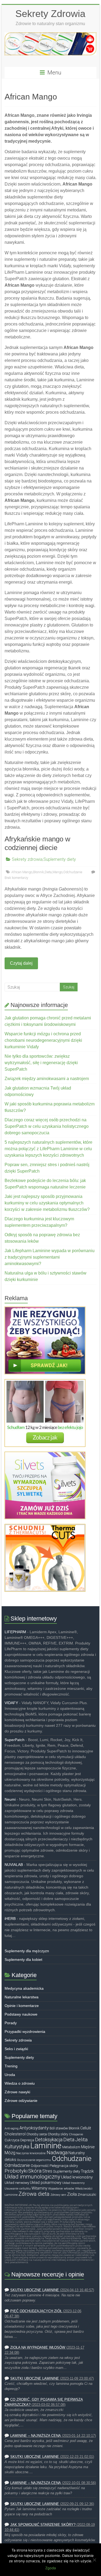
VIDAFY (11, 1703)
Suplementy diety (60, 859)
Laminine (46, 2146)
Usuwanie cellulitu (18, 2188)
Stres (47, 2171)
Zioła (72, 2194)
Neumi (10, 1799)
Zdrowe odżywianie (21, 2101)
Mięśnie (88, 2147)
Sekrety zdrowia (27, 859)
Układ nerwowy (17, 2183)
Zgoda (50, 2568)
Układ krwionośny (77, 2177)
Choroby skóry (58, 2134)
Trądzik (87, 2171)
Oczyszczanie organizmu (34, 2160)
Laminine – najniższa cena (36, 2436)
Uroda (10, 2075)
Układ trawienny (73, 2183)
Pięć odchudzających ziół (36, 2311)
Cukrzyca (12, 2140)
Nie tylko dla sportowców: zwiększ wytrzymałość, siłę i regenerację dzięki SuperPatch (41, 1063)
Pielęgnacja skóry (64, 2166)
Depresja (27, 2140)
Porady (11, 2023)
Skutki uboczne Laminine (35, 2290)
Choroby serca (37, 2134)
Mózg (10, 2153)
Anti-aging (12, 2128)
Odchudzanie (73, 872)
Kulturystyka (17, 2147)
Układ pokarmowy (46, 2183)
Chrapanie (76, 2134)
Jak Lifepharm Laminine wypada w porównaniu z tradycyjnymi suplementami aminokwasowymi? (50, 1257)
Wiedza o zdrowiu (20, 2083)
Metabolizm (71, 2147)
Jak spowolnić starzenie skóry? (43, 2525)
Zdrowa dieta (34, 2194)
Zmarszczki (87, 2195)
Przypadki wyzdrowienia (25, 2032)
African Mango (22, 872)
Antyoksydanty (34, 2128)
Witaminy (39, 2188)
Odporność (40, 2166)
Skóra (35, 2171)
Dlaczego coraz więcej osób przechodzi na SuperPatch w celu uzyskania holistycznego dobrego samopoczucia (47, 1126)
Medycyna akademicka (24, 1988)
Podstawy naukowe (21, 2014)
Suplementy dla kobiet (23, 1960)
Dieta (48, 872)
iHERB (10, 1919)
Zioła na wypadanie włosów (38, 2348)
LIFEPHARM (15, 1632)
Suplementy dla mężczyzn (27, 1951)
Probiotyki (16, 2171)
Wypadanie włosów (61, 2188)
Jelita (81, 2140)
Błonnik (39, 872)
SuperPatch (15, 1740)
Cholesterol (15, 2134)
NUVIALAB (14, 1865)
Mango (58, 872)
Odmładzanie (17, 2165)
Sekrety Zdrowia (50, 14)
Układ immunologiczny (32, 2177)
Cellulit (86, 2128)
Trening (11, 2066)
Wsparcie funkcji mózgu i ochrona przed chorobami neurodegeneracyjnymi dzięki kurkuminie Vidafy (43, 1040)
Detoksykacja (49, 2140)
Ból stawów (59, 2128)
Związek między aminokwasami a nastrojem (47, 1079)
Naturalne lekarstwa (22, 1997)
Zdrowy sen (58, 2195)
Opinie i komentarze (22, 2006)
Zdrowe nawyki (17, 2092)
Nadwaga (57, 2153)
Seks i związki (16, 2049)
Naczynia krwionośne (31, 2153)
